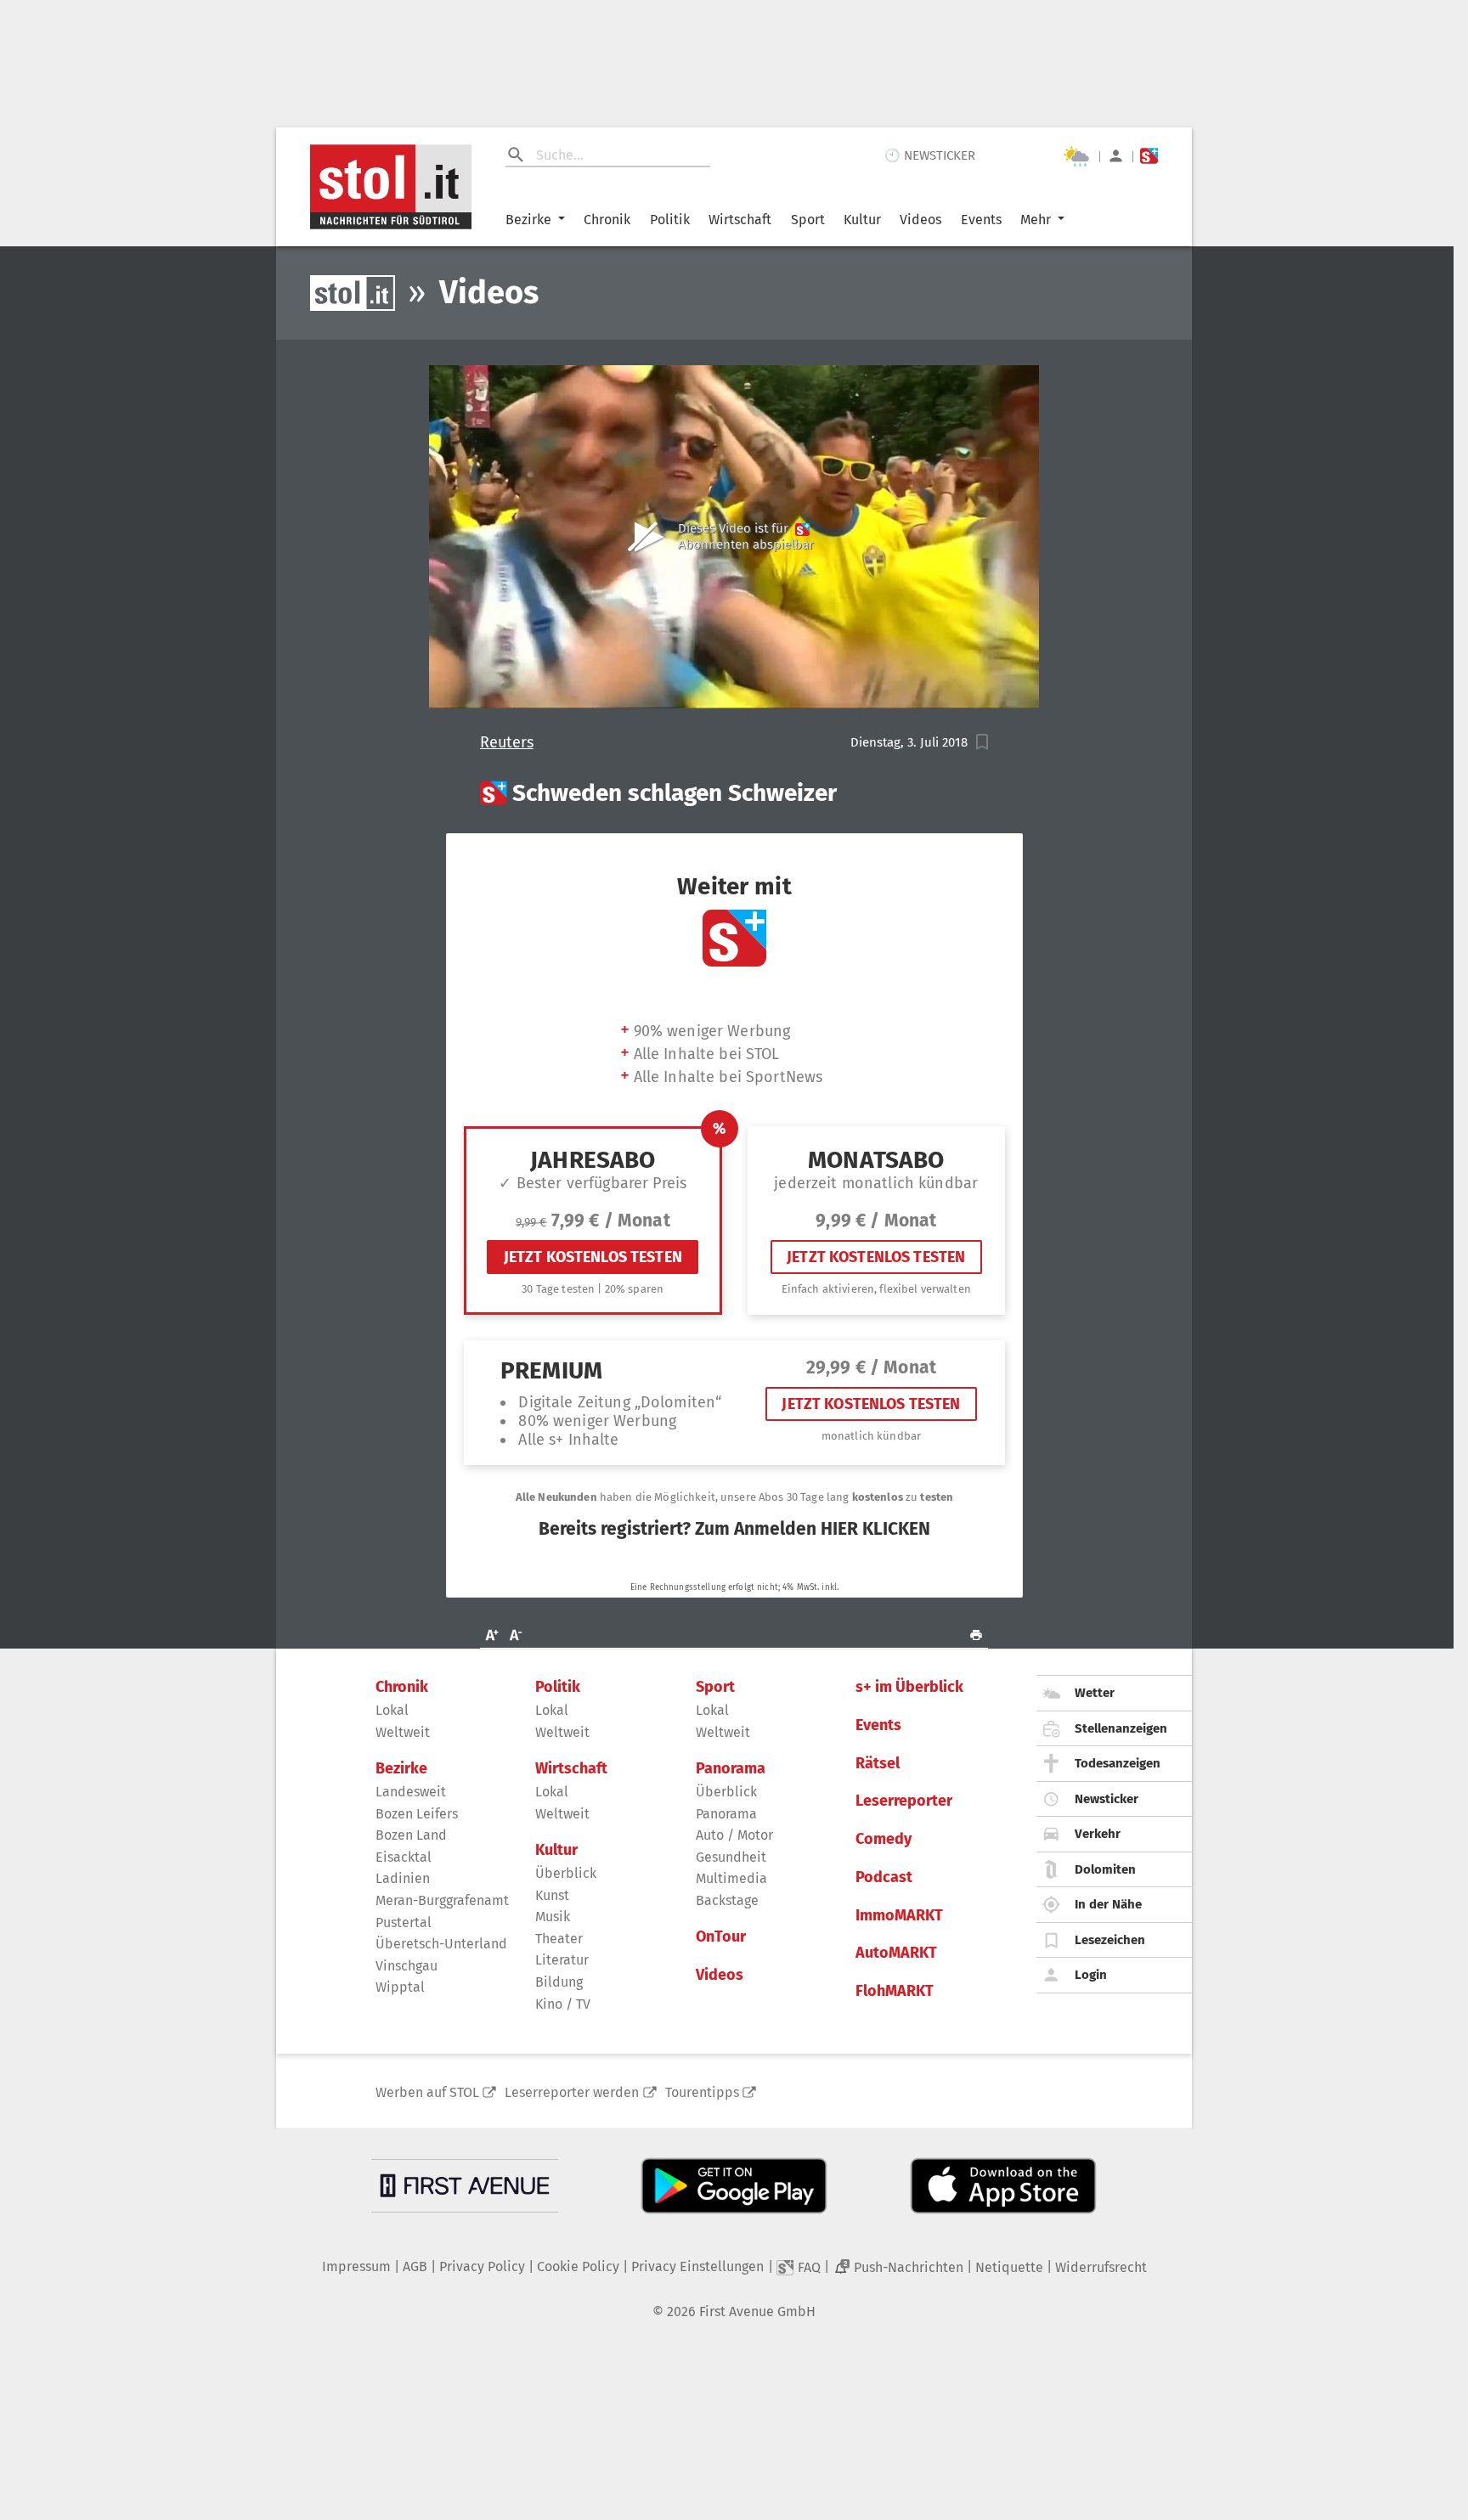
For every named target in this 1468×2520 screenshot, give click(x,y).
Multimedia (731, 1878)
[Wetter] (1076, 156)
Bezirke (528, 220)
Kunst (552, 1895)
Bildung (559, 1982)
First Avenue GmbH (757, 2311)
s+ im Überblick (909, 1687)
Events (981, 220)
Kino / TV (563, 2004)
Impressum (356, 2266)
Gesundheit (731, 1857)
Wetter (1095, 1693)
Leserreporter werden (572, 2092)
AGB (415, 2266)
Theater (559, 1939)
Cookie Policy (578, 2266)
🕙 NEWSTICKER (930, 155)
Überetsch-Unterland (441, 1944)
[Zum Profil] (1116, 156)
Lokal (392, 1710)
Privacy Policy (482, 2266)
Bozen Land (411, 1835)
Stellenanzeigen (1121, 1728)
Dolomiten (1105, 1869)
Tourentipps (702, 2092)
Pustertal (404, 1922)
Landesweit (411, 1792)
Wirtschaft (740, 220)
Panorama (731, 1769)
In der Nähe (1108, 1904)
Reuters (507, 743)
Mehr (1036, 220)
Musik (553, 1917)
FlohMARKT (895, 1991)
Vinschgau (407, 1966)
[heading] (734, 793)
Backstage (727, 1900)
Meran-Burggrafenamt (442, 1900)
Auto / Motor (734, 1835)
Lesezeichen (1110, 1940)
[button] (982, 742)
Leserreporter (904, 1801)
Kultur (862, 220)
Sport (808, 220)
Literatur (562, 1960)
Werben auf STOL (427, 2092)
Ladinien (403, 1878)
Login (1091, 1975)
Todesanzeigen (1118, 1763)
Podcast (884, 1877)
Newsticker (1107, 1799)
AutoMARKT (896, 1953)
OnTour (721, 1937)
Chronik (607, 220)
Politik (670, 220)
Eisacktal (404, 1857)
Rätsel (878, 1764)
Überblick (566, 1873)
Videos (920, 220)
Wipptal (400, 1987)
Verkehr (1098, 1834)
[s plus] (1149, 156)
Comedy (884, 1839)
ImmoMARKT (899, 1916)
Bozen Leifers (417, 1814)
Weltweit (403, 1732)
